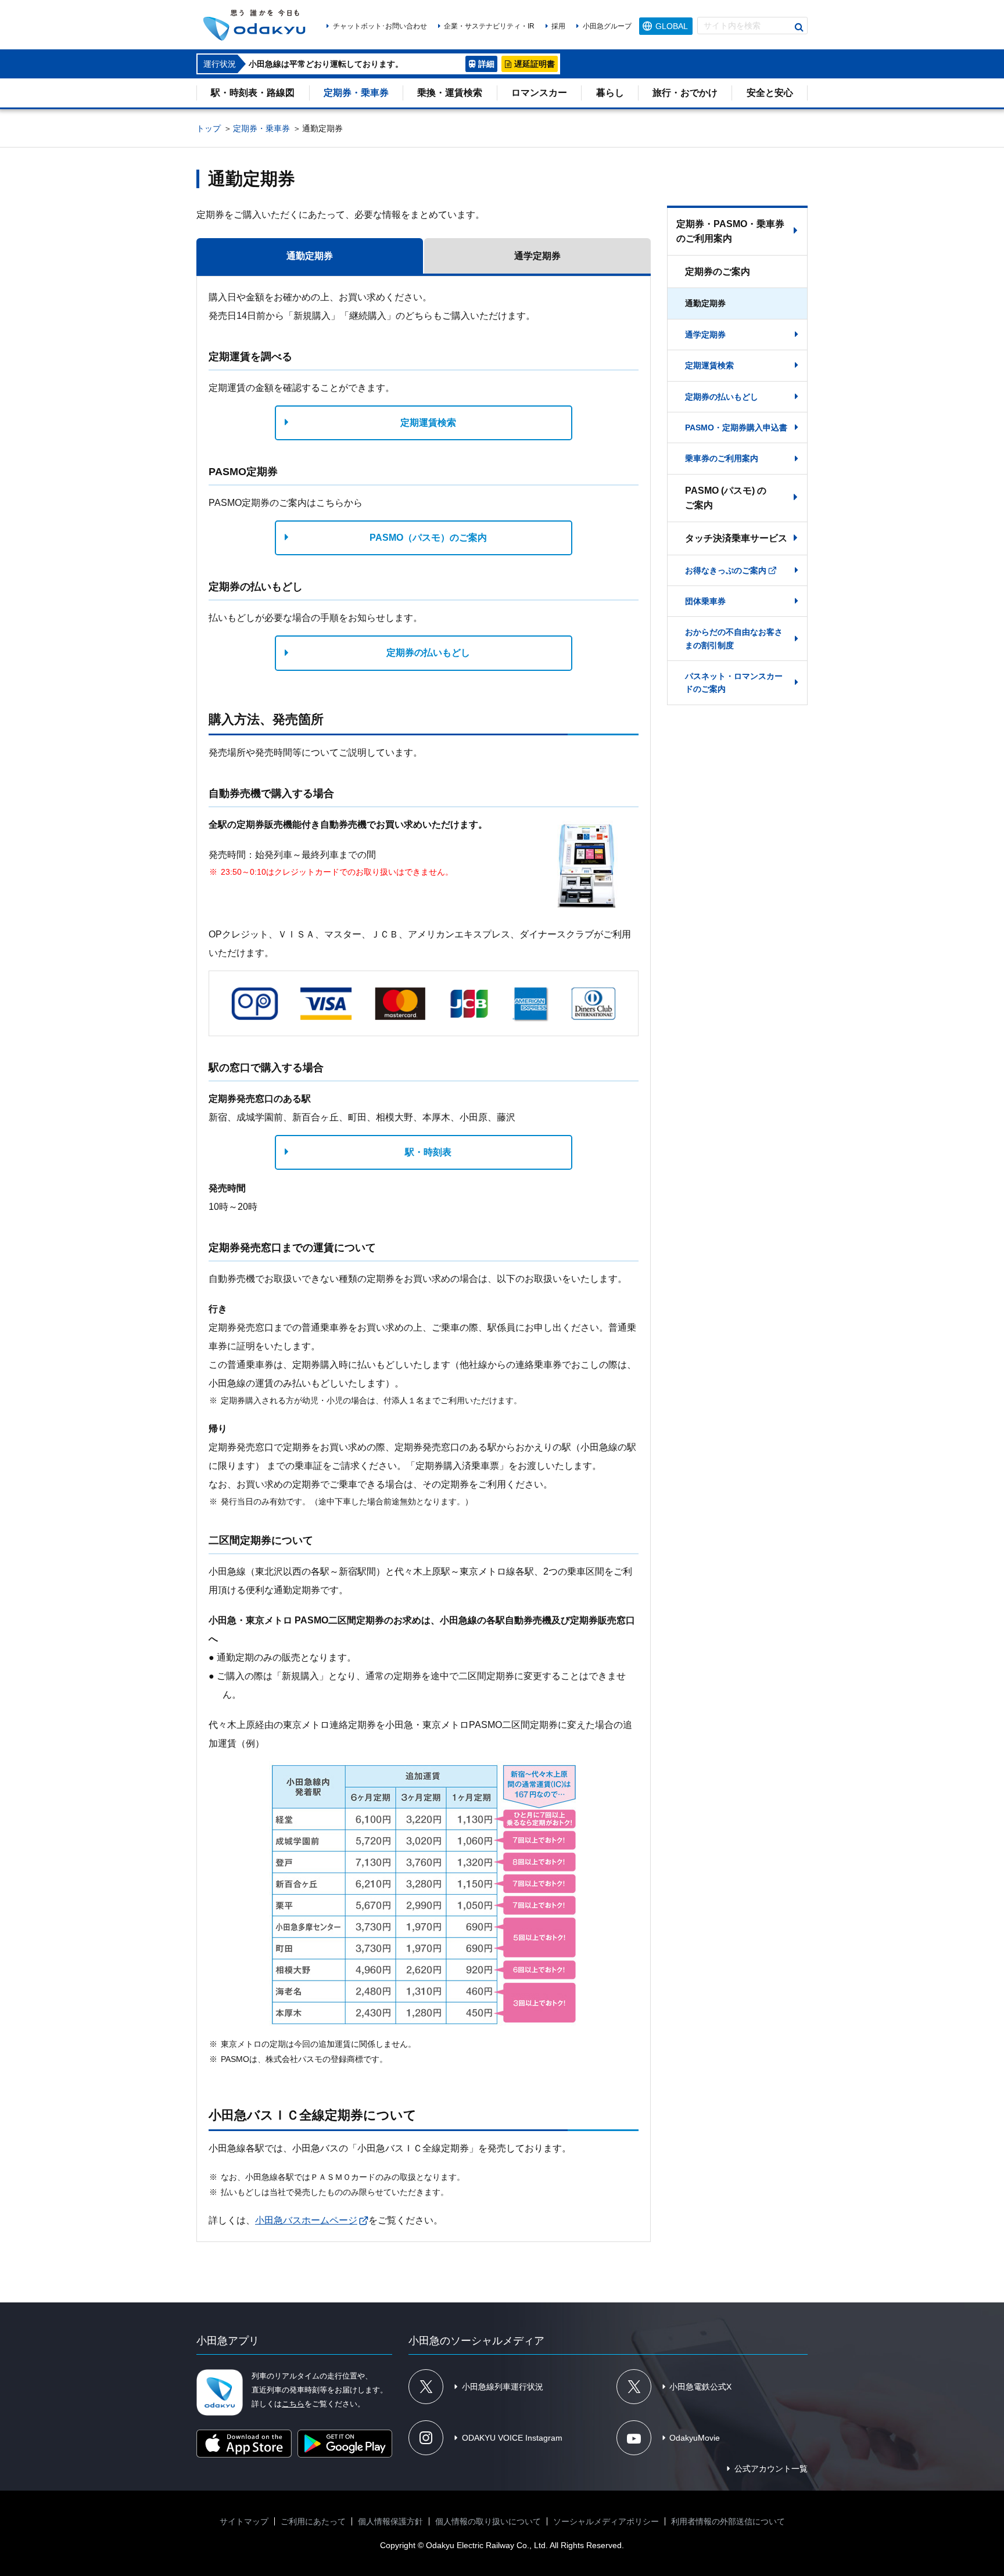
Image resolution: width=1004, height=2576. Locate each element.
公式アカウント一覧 (771, 2469)
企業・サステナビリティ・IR (489, 26)
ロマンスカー (539, 93)
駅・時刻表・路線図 (253, 93)
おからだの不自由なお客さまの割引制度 (734, 638)
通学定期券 (705, 335)
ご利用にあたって (313, 2521)
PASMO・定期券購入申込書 (736, 427)
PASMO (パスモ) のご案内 (726, 498)
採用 (558, 26)
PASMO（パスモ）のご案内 (428, 538)
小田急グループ (607, 26)
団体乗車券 (705, 601)
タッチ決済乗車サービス (736, 538)
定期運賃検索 (428, 423)
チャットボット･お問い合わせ (380, 26)
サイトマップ (244, 2521)
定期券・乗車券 (356, 93)
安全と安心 (770, 93)
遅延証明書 (535, 64)
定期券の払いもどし (428, 653)
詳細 (486, 64)
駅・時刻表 (428, 1152)
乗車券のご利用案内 (722, 458)
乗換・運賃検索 (450, 93)
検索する (799, 27)
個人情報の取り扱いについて (488, 2521)
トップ (209, 128)
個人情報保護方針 (390, 2521)
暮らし (610, 93)
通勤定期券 (705, 303)
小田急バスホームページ (306, 2220)
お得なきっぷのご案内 (726, 570)
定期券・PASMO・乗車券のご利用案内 (730, 231)
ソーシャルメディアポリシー (606, 2521)
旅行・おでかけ (685, 93)
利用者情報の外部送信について (728, 2521)
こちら (293, 2404)
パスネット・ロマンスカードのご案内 (734, 682)
